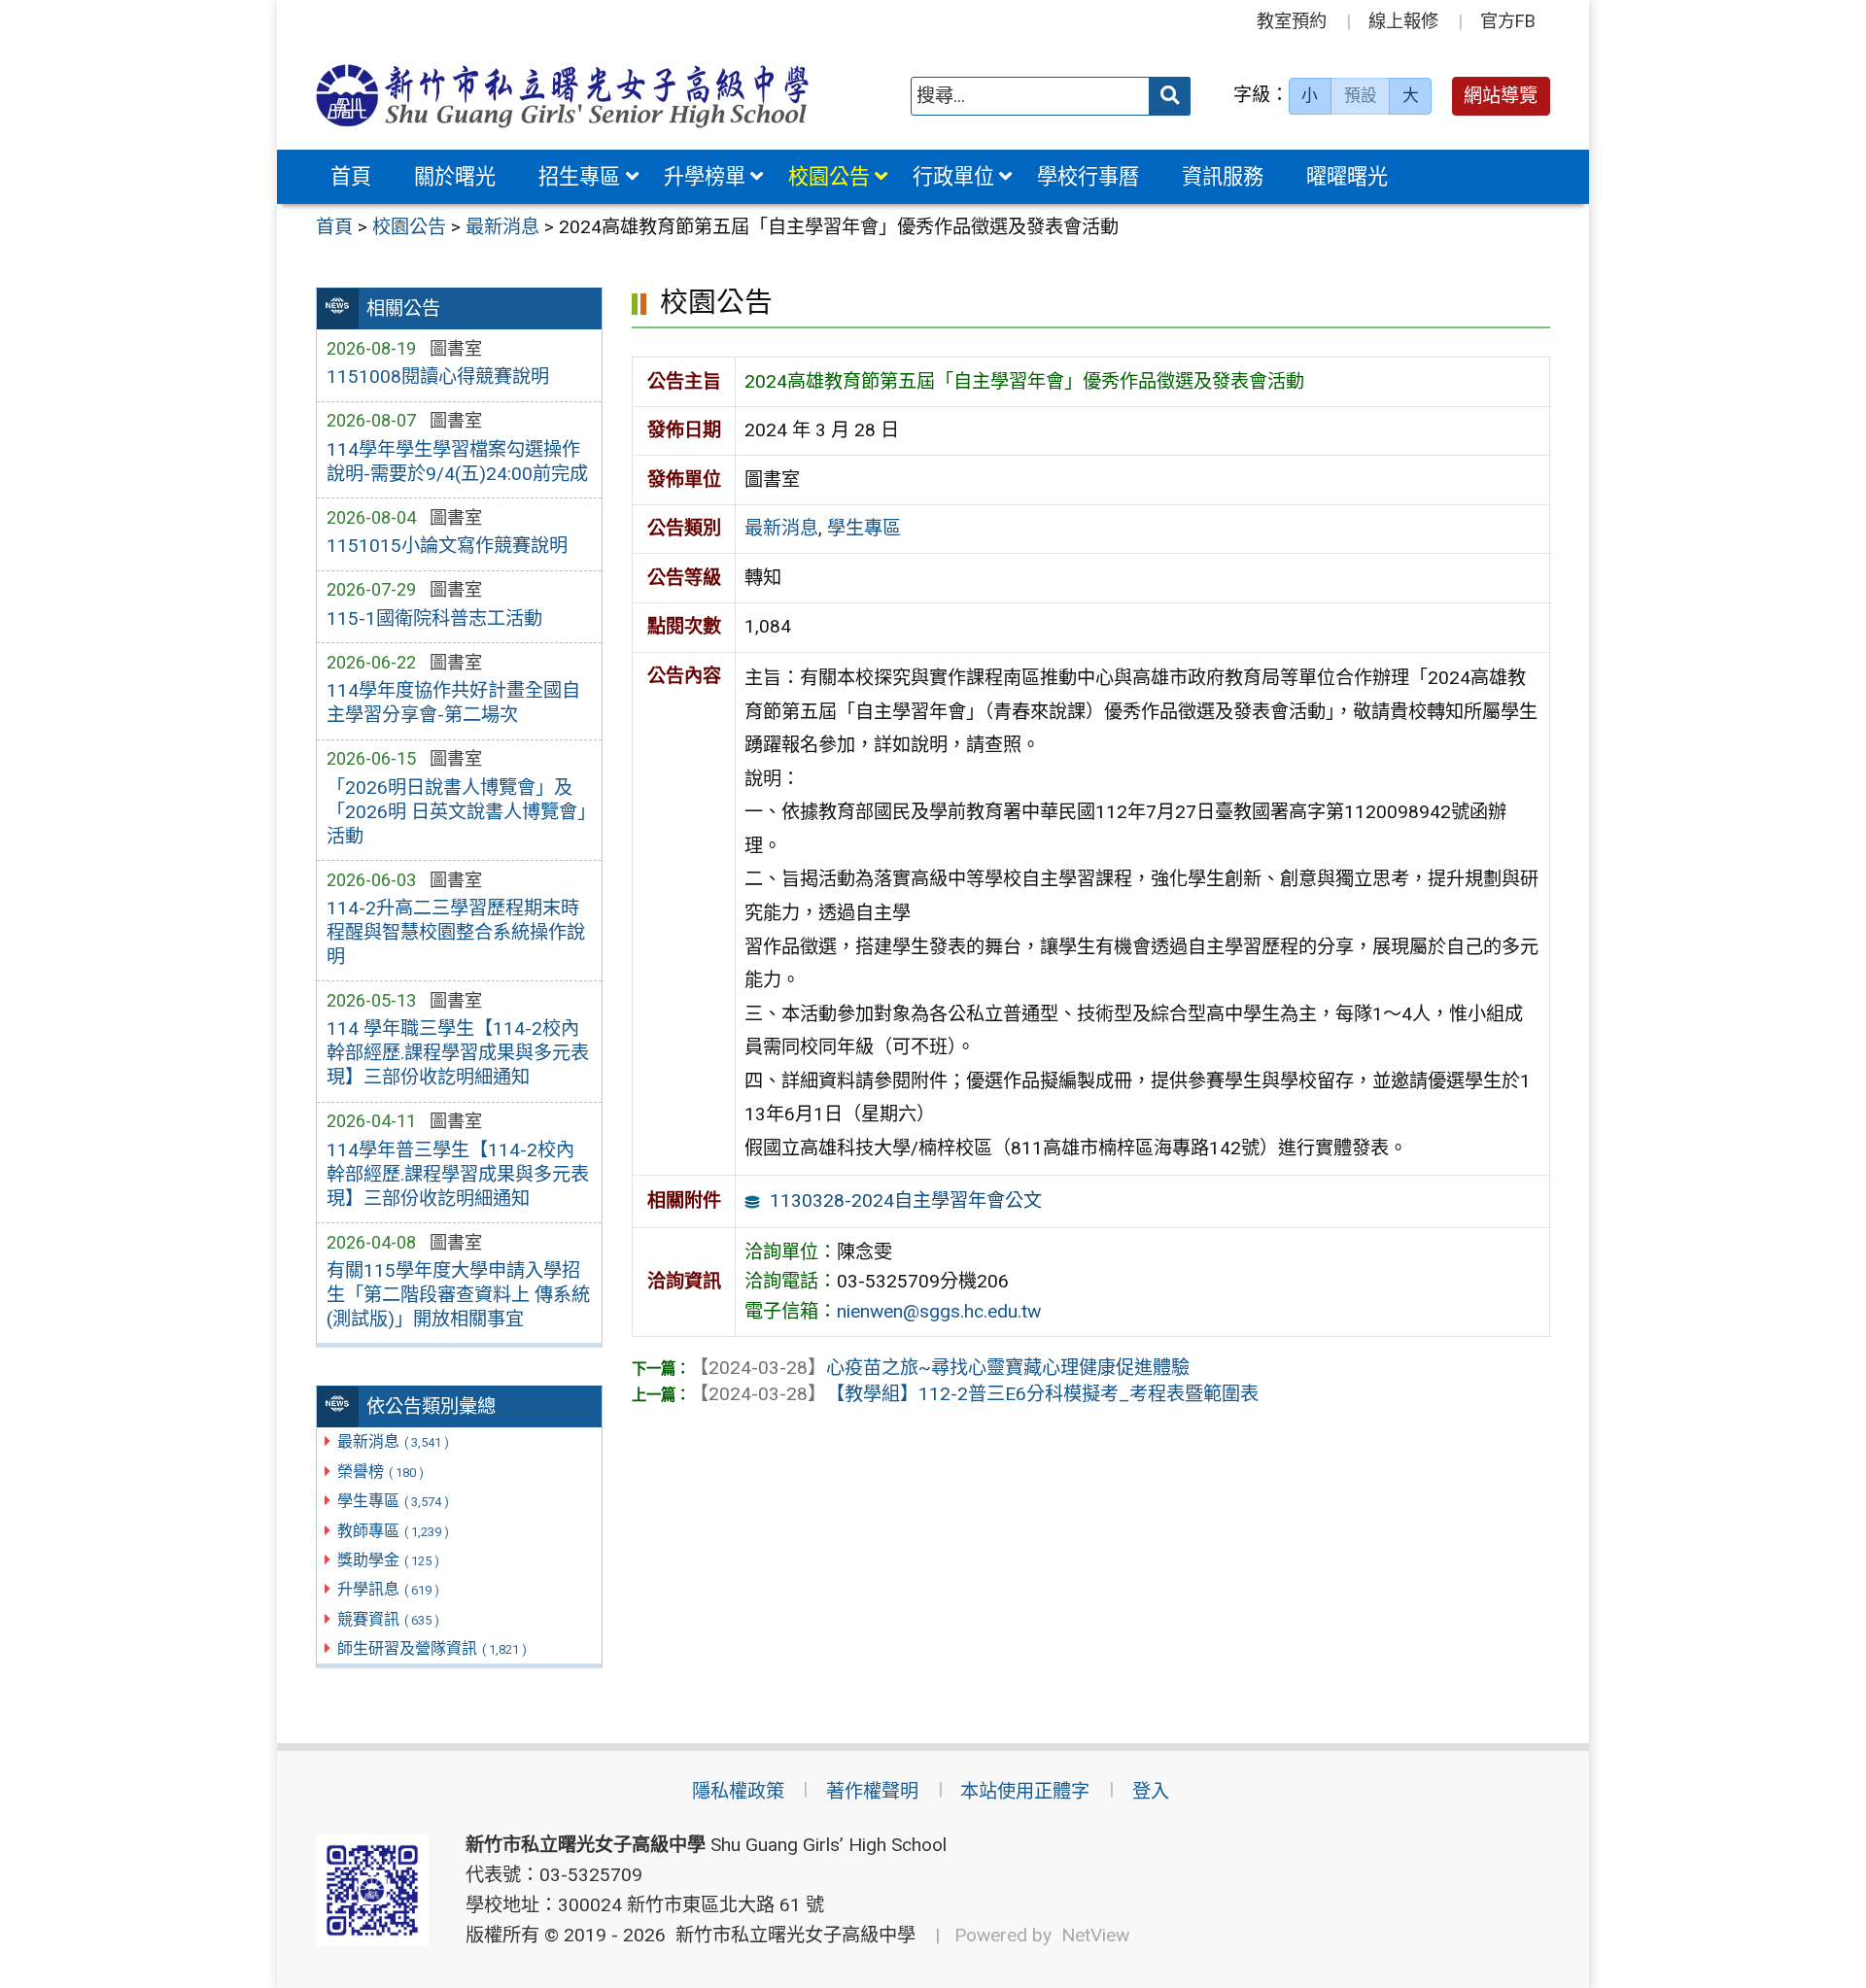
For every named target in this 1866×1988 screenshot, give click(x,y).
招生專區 (579, 176)
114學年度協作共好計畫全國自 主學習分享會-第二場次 (453, 703)
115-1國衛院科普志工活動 (434, 618)
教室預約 (1292, 21)
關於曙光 (455, 176)
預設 (1361, 95)
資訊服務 (1223, 176)
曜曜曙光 (1347, 176)
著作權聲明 (872, 1791)
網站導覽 (1501, 96)
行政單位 (953, 176)
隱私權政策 (738, 1791)
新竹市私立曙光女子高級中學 (791, 1935)
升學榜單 (705, 176)
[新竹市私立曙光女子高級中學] (563, 96)
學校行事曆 (1088, 176)
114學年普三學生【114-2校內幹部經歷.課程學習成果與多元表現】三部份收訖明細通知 (458, 1174)
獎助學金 (388, 1560)
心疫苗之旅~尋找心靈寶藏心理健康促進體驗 (940, 1368)
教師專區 (393, 1531)
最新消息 (393, 1441)
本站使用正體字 (1025, 1791)
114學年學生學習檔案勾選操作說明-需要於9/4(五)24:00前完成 (457, 462)
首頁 (351, 176)
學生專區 (393, 1501)
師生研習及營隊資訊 (432, 1648)
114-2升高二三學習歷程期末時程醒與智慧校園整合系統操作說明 (456, 932)
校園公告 (829, 176)
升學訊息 (388, 1589)
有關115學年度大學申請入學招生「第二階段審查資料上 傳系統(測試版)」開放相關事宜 (458, 1295)
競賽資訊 (388, 1619)
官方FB (1508, 21)
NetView (1095, 1935)
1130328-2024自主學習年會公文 (906, 1200)
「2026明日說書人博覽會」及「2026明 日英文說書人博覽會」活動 (456, 812)
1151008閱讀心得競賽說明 (438, 377)
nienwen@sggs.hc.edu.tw (939, 1311)
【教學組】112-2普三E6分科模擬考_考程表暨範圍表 (974, 1394)
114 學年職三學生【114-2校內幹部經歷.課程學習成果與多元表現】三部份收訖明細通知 (458, 1053)
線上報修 (1403, 21)
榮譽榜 (380, 1472)
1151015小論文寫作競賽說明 (447, 546)
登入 (1151, 1791)
